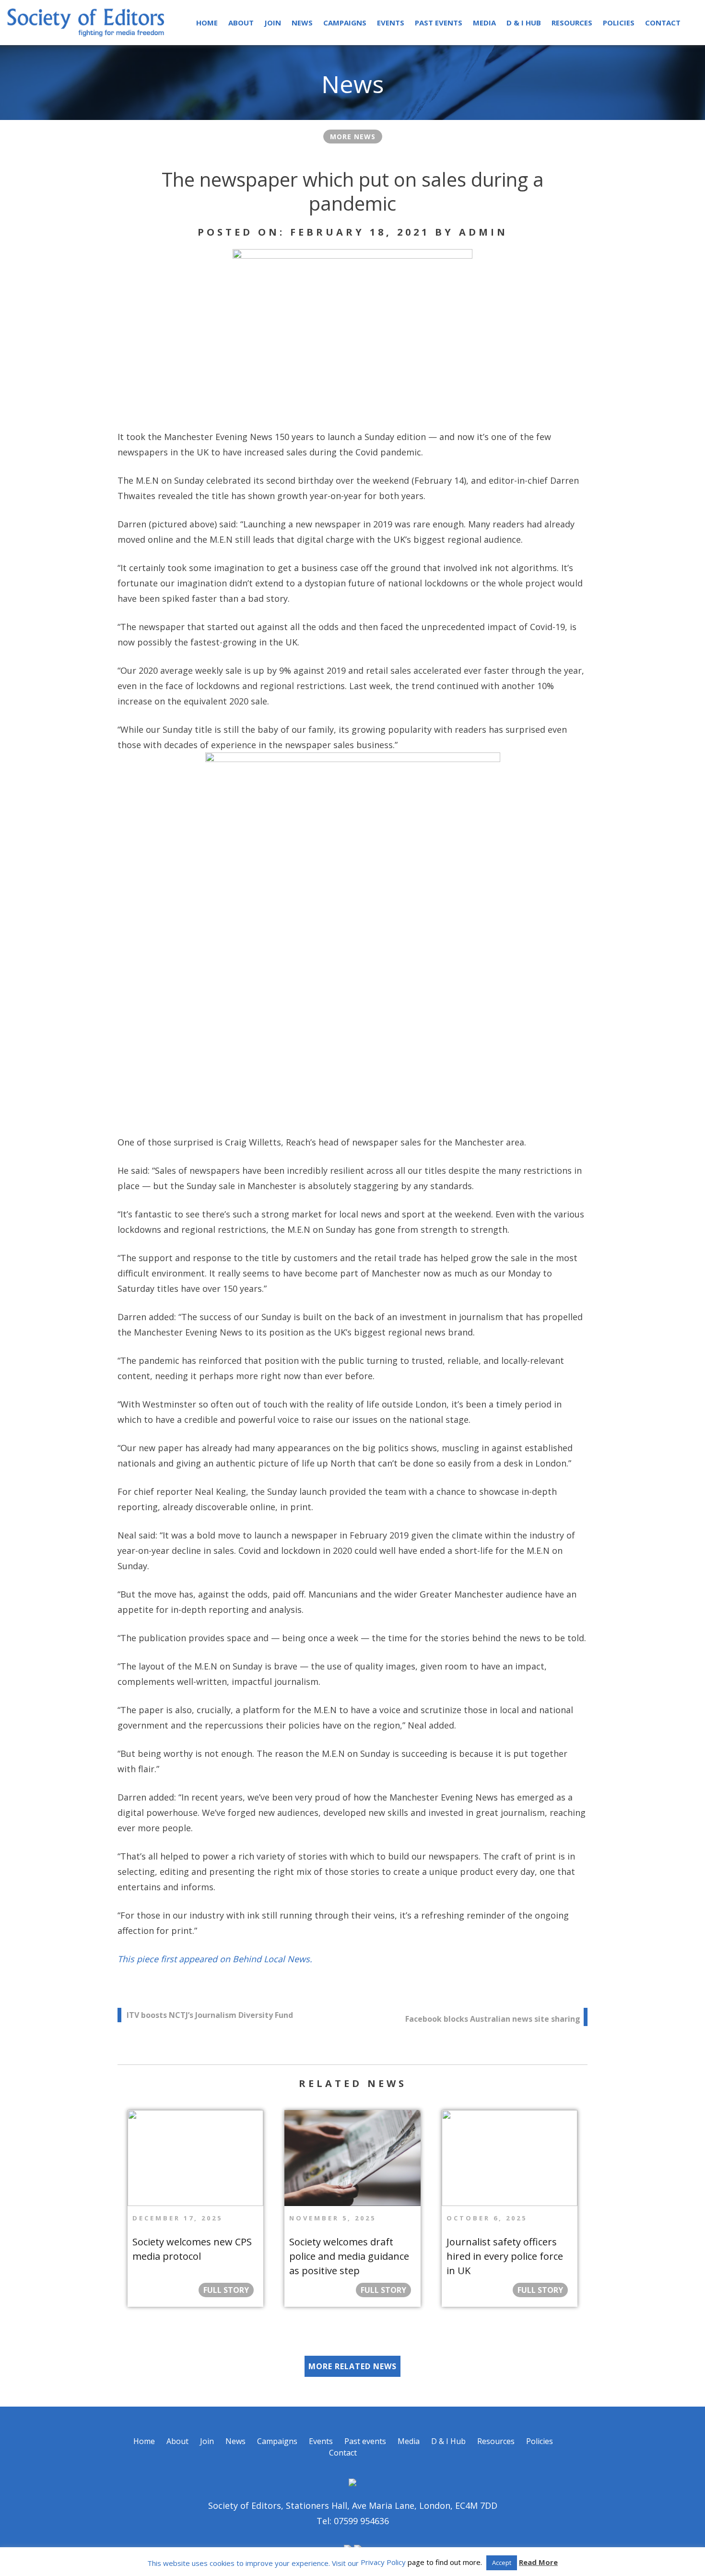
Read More (538, 2562)
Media (484, 23)
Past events (439, 23)
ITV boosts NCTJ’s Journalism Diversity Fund (210, 2015)
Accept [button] (502, 2563)
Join (273, 23)
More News (353, 137)
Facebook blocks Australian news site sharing (493, 2019)
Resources (572, 23)
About (241, 23)
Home (207, 23)
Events (391, 23)
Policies (619, 23)
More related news (352, 2366)
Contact (663, 23)
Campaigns (345, 23)
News (302, 23)
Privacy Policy (383, 2562)
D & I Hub (524, 23)
